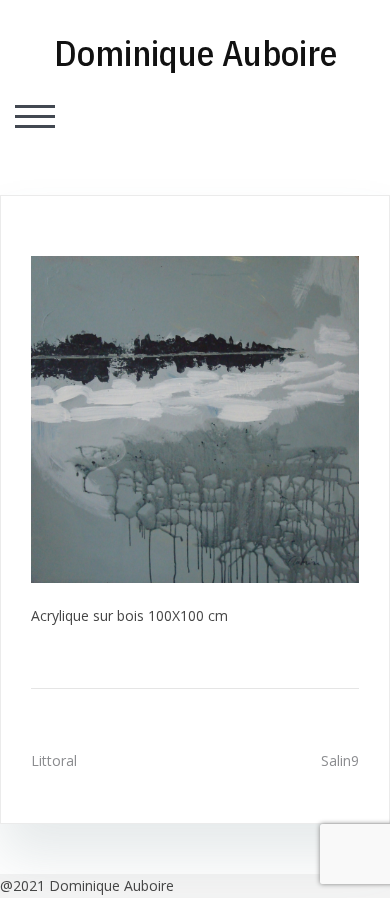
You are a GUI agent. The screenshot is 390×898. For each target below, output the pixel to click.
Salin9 (340, 760)
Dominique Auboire (195, 52)
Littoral (54, 760)
